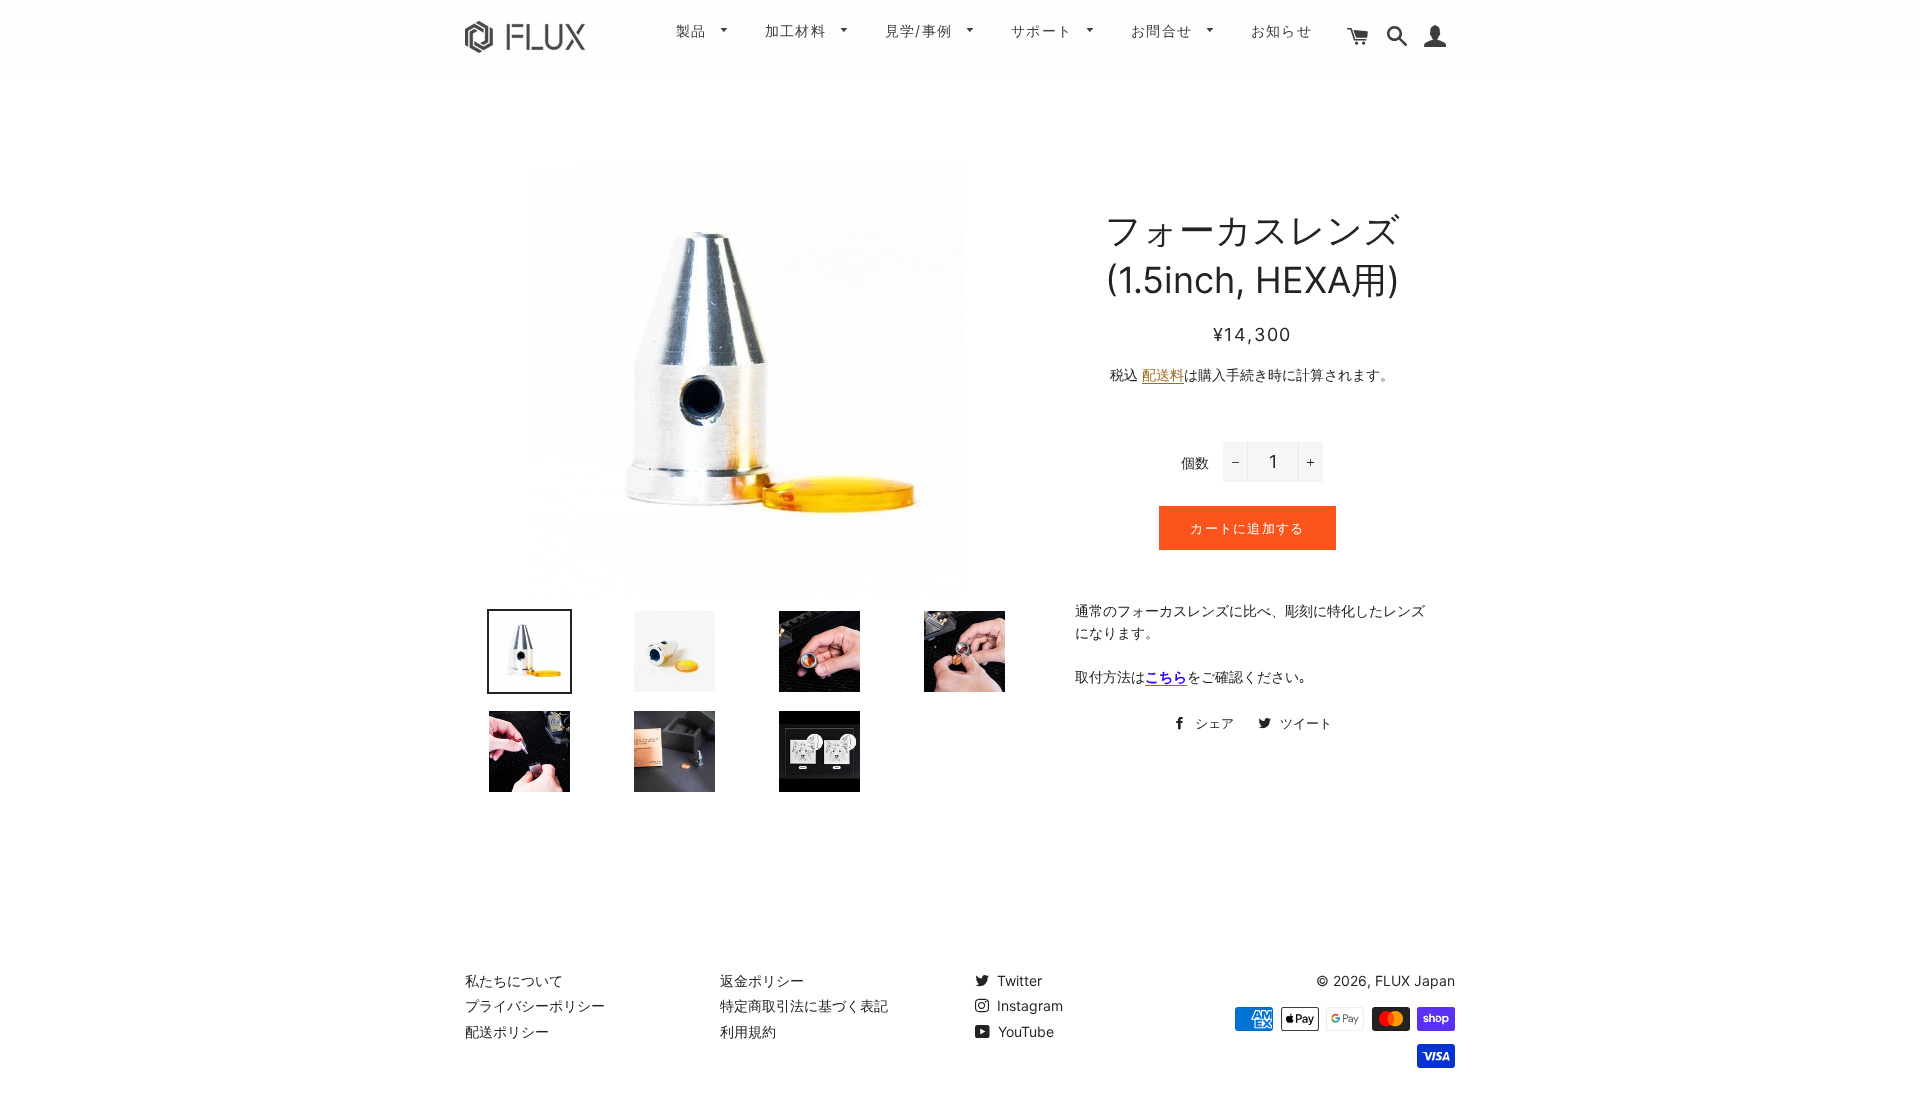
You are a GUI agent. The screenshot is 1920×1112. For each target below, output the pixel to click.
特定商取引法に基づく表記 (804, 1005)
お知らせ (1282, 30)
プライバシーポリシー (535, 1005)
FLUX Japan (1415, 980)
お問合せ (1164, 30)
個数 (1195, 462)
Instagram (1028, 1005)
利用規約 (748, 1031)
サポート (1044, 30)
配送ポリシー (507, 1031)
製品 (694, 30)
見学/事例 (921, 30)
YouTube (1024, 1031)
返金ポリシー (762, 980)
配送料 (1163, 374)
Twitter (1017, 980)
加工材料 (798, 30)
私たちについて (514, 980)
